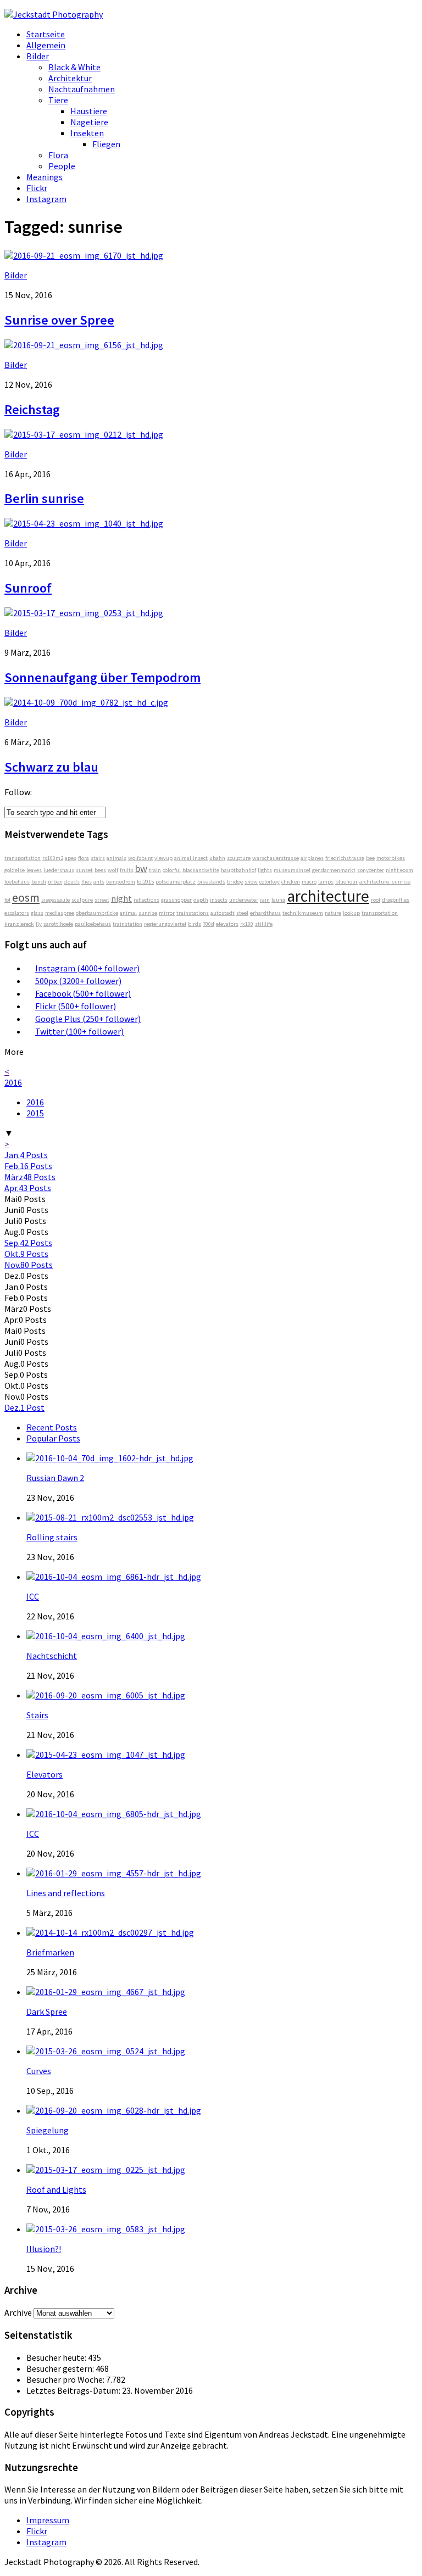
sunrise (148, 913)
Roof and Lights (56, 2189)
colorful (172, 870)
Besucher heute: (57, 2357)
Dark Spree (47, 2011)
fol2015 (145, 882)
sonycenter (371, 870)
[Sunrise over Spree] (84, 255)
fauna (278, 900)
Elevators (45, 1774)
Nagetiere (89, 122)
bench (39, 882)
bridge (235, 882)
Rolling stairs (52, 1537)
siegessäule (55, 900)
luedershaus (59, 870)
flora (84, 858)
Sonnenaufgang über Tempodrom (102, 677)
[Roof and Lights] (106, 2170)
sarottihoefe (58, 924)
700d (209, 924)
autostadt (223, 913)
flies (87, 882)
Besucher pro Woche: (66, 2379)
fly (39, 924)
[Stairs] (106, 1695)
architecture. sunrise (385, 882)
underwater (244, 900)
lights (265, 870)
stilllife (264, 924)
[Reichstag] (84, 345)
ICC (33, 1596)
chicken (291, 882)
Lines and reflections (66, 1893)
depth (201, 900)
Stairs (37, 1715)
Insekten (87, 133)
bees (100, 870)
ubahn (217, 858)
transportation (380, 913)
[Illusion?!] (106, 2229)
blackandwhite (201, 870)
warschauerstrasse (276, 858)
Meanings (45, 177)
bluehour (346, 882)
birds (195, 924)
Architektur (70, 78)
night (121, 898)
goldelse (15, 870)
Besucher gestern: (61, 2368)
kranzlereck (19, 924)
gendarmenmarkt (334, 870)
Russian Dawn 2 (55, 1478)
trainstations (193, 913)
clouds (72, 882)
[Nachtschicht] (106, 1636)
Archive (18, 2312)
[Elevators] (106, 1754)
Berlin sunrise (44, 498)
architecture (328, 896)
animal (128, 913)
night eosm (399, 870)
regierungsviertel (165, 924)
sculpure (82, 900)
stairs (98, 858)
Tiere (58, 100)
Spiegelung (48, 2130)
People (62, 166)
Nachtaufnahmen (82, 89)
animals (116, 858)
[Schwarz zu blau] (86, 702)
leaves (34, 870)
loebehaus (17, 882)
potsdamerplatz (176, 882)
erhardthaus (265, 913)
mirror (167, 913)
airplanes (312, 858)
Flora (58, 155)
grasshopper (176, 900)
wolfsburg (140, 858)
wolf (113, 870)
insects (219, 900)
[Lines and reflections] (114, 1873)
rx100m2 (53, 858)
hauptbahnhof (238, 870)
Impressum (48, 2520)
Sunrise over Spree (59, 320)
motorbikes (391, 858)
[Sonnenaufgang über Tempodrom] (84, 613)
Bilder (38, 56)
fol (7, 900)
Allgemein (46, 45)
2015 (35, 1113)
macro (309, 882)
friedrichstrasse (345, 858)
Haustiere (89, 111)
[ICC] (114, 1577)
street (102, 900)
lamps (326, 882)
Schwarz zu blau (51, 767)
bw (141, 868)
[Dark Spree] (106, 1992)
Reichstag (32, 409)
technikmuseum (303, 913)
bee (370, 858)
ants (99, 882)
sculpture (239, 858)
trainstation (127, 924)
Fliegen (106, 144)
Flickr (37, 188)
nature (333, 913)
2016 (13, 1082)
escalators (17, 913)
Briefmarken (50, 1952)
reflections (146, 900)
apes (71, 858)
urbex (55, 882)
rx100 (247, 924)
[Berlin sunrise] (84, 434)
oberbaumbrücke (97, 913)
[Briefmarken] (110, 1932)
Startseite (46, 34)
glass (37, 913)
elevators (227, 924)
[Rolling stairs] (110, 1517)
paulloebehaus (93, 924)
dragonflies (396, 900)
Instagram (46, 199)
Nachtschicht (52, 1656)
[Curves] (106, 2051)
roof (376, 900)
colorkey (270, 882)
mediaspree (60, 913)
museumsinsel (292, 870)
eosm (26, 897)
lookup (351, 913)
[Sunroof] (84, 523)
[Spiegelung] (114, 2110)
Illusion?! (44, 2249)
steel (242, 913)
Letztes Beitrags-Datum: (74, 2390)
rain (265, 900)
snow (251, 882)
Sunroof (28, 588)
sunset (84, 870)
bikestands (211, 882)
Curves (39, 2071)
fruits (127, 870)
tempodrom (121, 882)
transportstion (23, 858)
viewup (163, 858)
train (155, 870)
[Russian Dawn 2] (110, 1458)
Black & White (74, 67)
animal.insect (191, 858)
